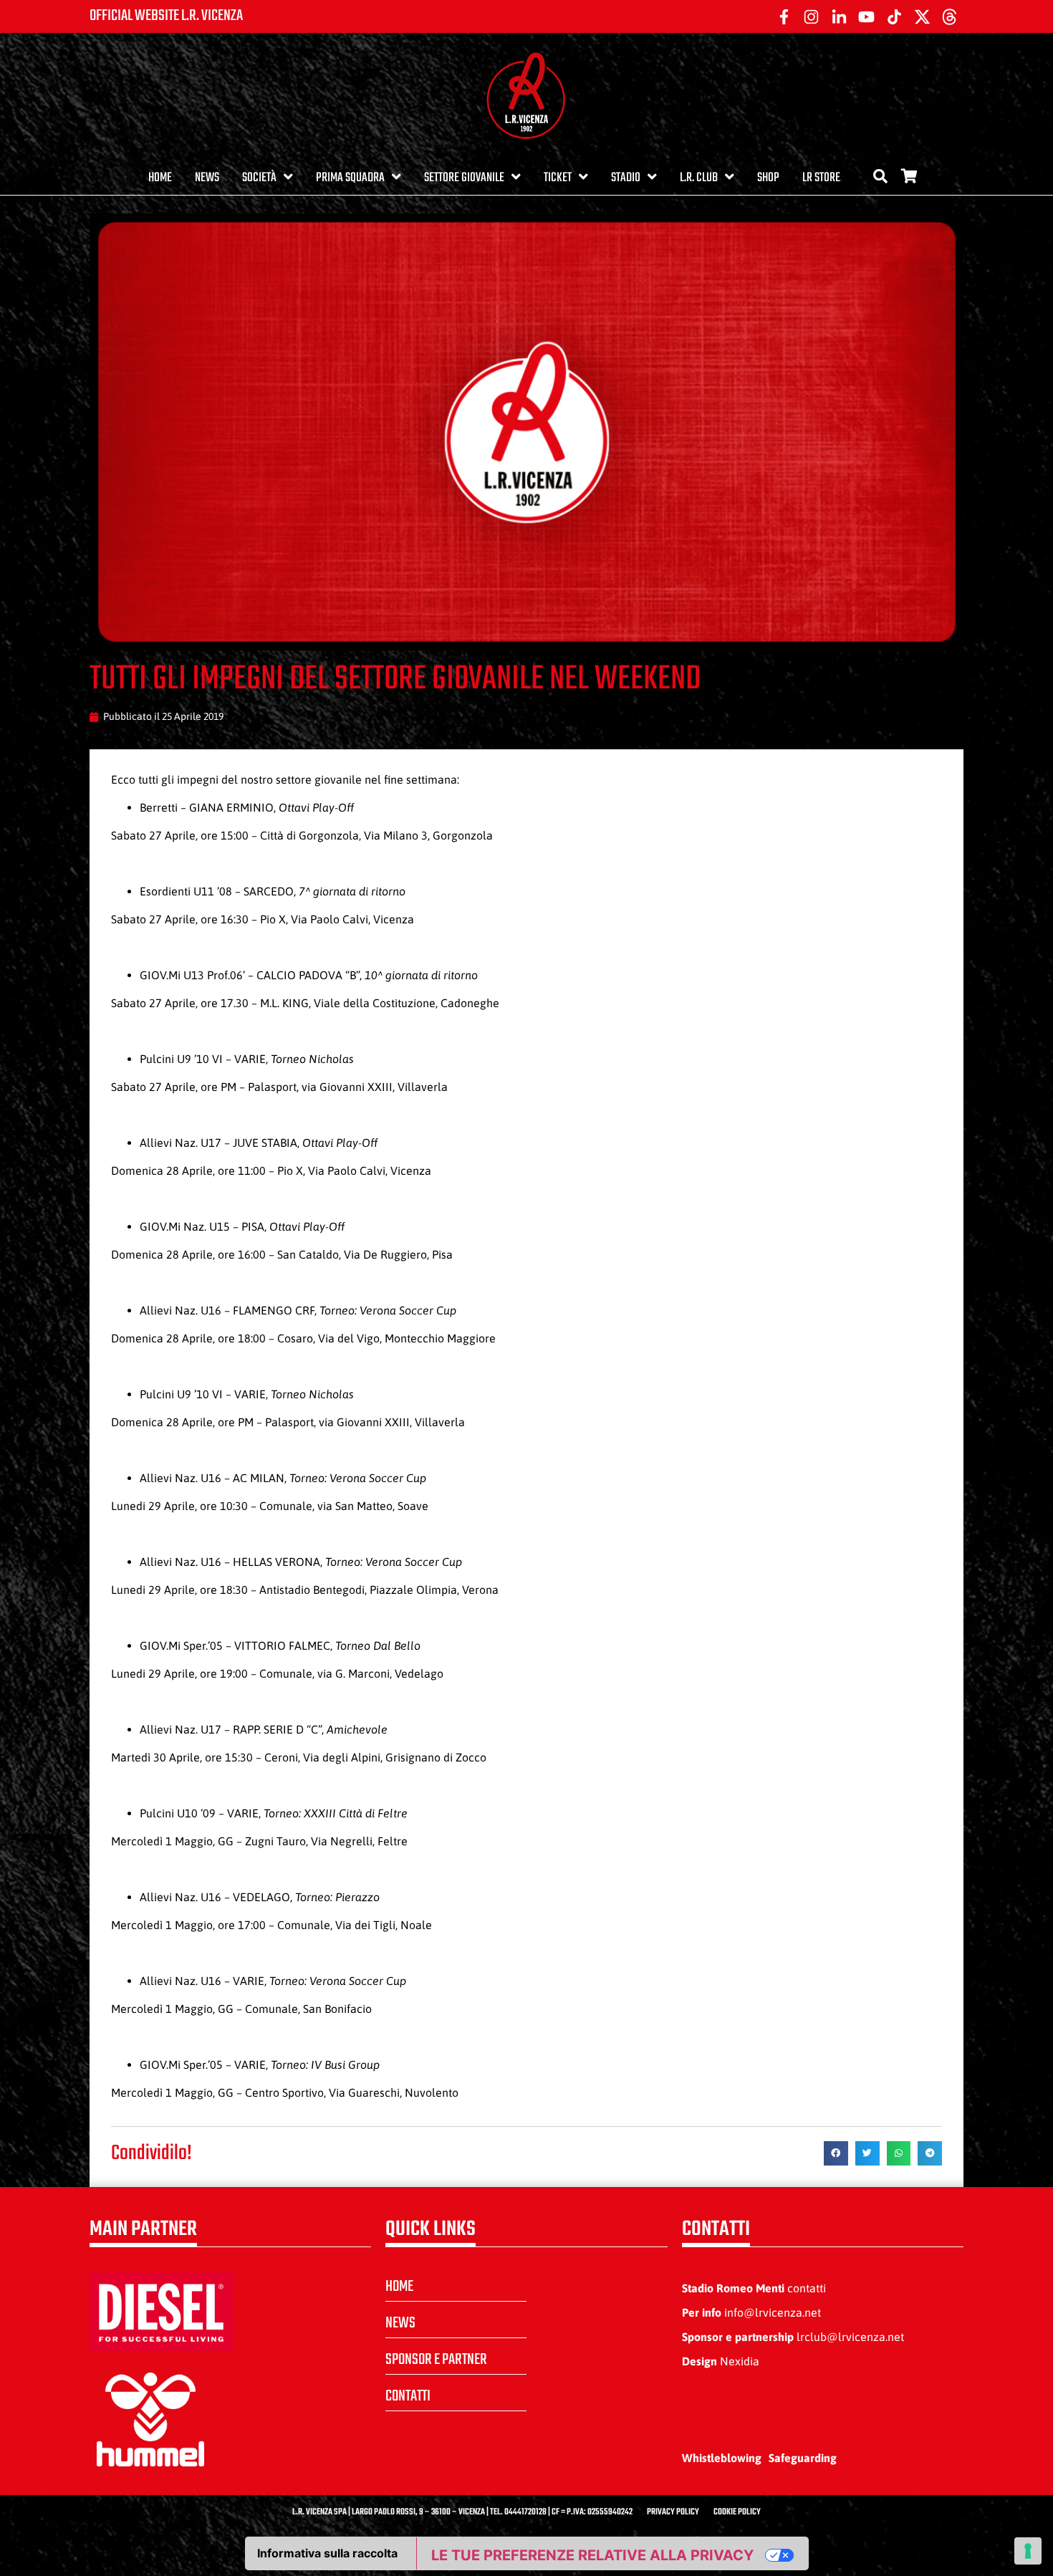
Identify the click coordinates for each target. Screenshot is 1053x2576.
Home (160, 178)
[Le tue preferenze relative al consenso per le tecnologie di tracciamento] (1028, 2551)
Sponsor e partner (436, 2360)
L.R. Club (699, 178)
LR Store (821, 178)
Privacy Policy (673, 2512)
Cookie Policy (737, 2512)
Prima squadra (350, 178)
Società (259, 178)
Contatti (408, 2396)
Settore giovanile (464, 178)
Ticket (558, 178)
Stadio (626, 178)
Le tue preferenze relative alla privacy (592, 2555)
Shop (768, 178)
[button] (836, 2153)
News (207, 178)
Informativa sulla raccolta (327, 2553)
